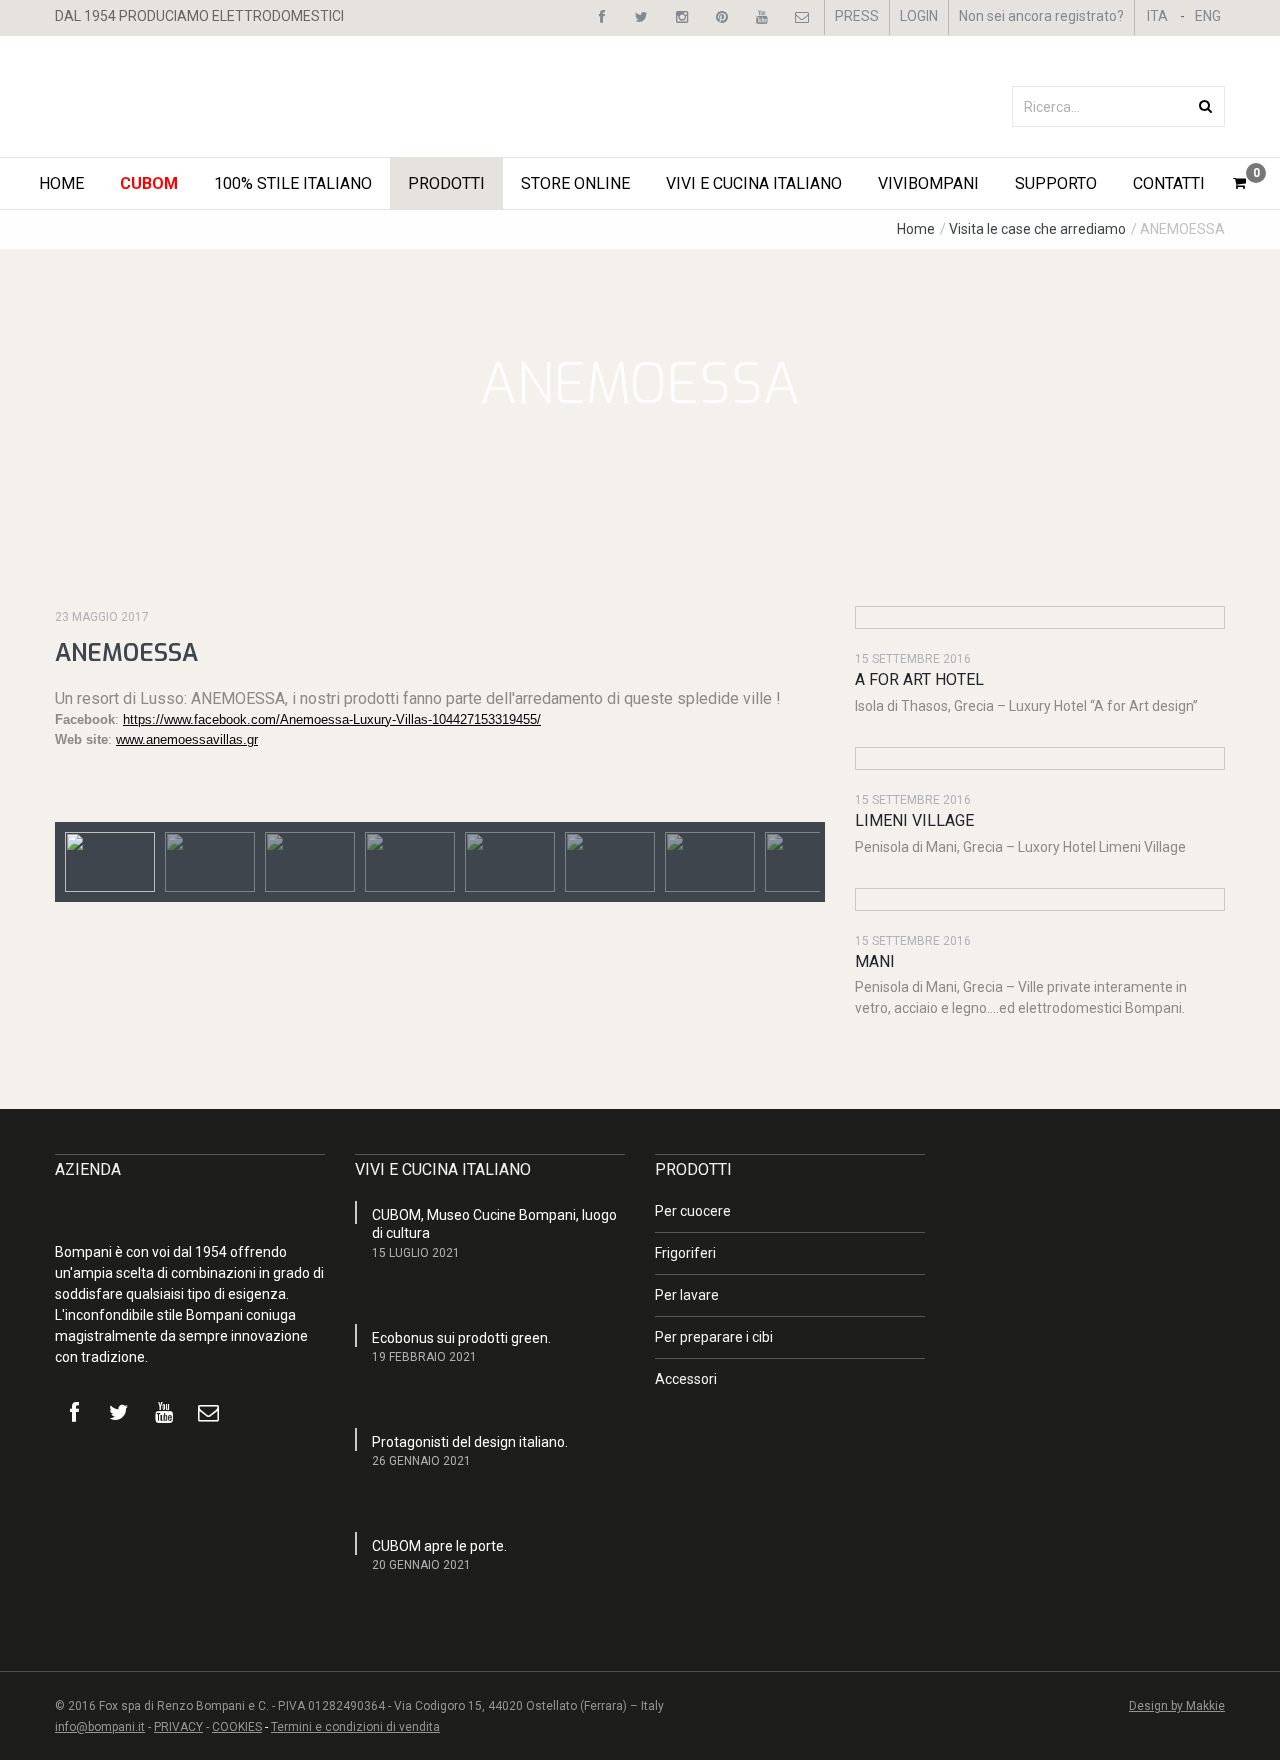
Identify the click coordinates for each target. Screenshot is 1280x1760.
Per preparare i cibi (714, 1337)
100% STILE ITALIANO (293, 183)
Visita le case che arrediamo (1039, 229)
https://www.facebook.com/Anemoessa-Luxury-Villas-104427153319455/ (332, 719)
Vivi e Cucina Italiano (754, 183)
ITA (1157, 16)
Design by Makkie (1177, 1706)
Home (61, 183)
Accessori (686, 1379)
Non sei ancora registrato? (1041, 16)
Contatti (1169, 183)
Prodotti (446, 183)
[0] (1239, 183)
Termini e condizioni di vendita (355, 1727)
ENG (1208, 16)
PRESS (857, 16)
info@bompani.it (100, 1727)
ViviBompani (928, 183)
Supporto (1056, 183)
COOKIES (237, 1727)
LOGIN (919, 16)
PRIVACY (178, 1727)
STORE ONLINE (575, 183)
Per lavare (687, 1295)
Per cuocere (693, 1211)
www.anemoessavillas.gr (187, 739)
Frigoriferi (685, 1253)
